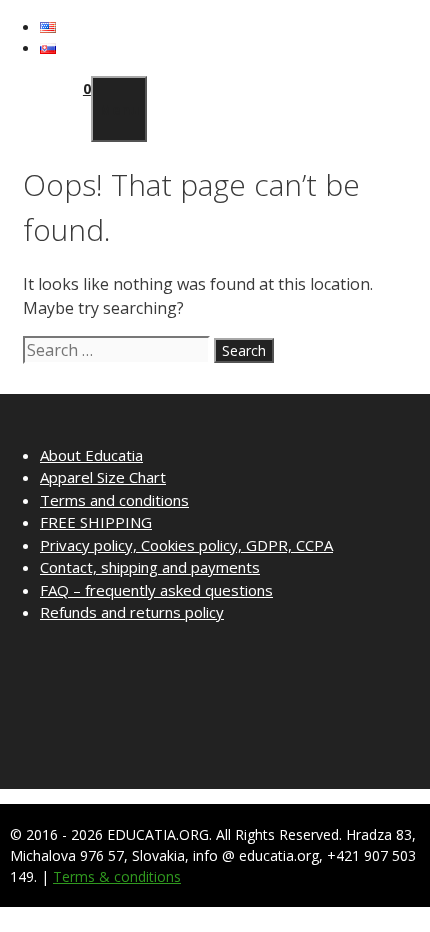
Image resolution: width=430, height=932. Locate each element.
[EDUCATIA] (53, 130)
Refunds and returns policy (132, 612)
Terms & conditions (117, 876)
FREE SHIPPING (96, 522)
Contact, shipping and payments (150, 567)
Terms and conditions (114, 500)
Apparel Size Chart (103, 477)
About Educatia (91, 455)
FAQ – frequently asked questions (156, 590)
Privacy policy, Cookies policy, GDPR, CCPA (186, 545)
